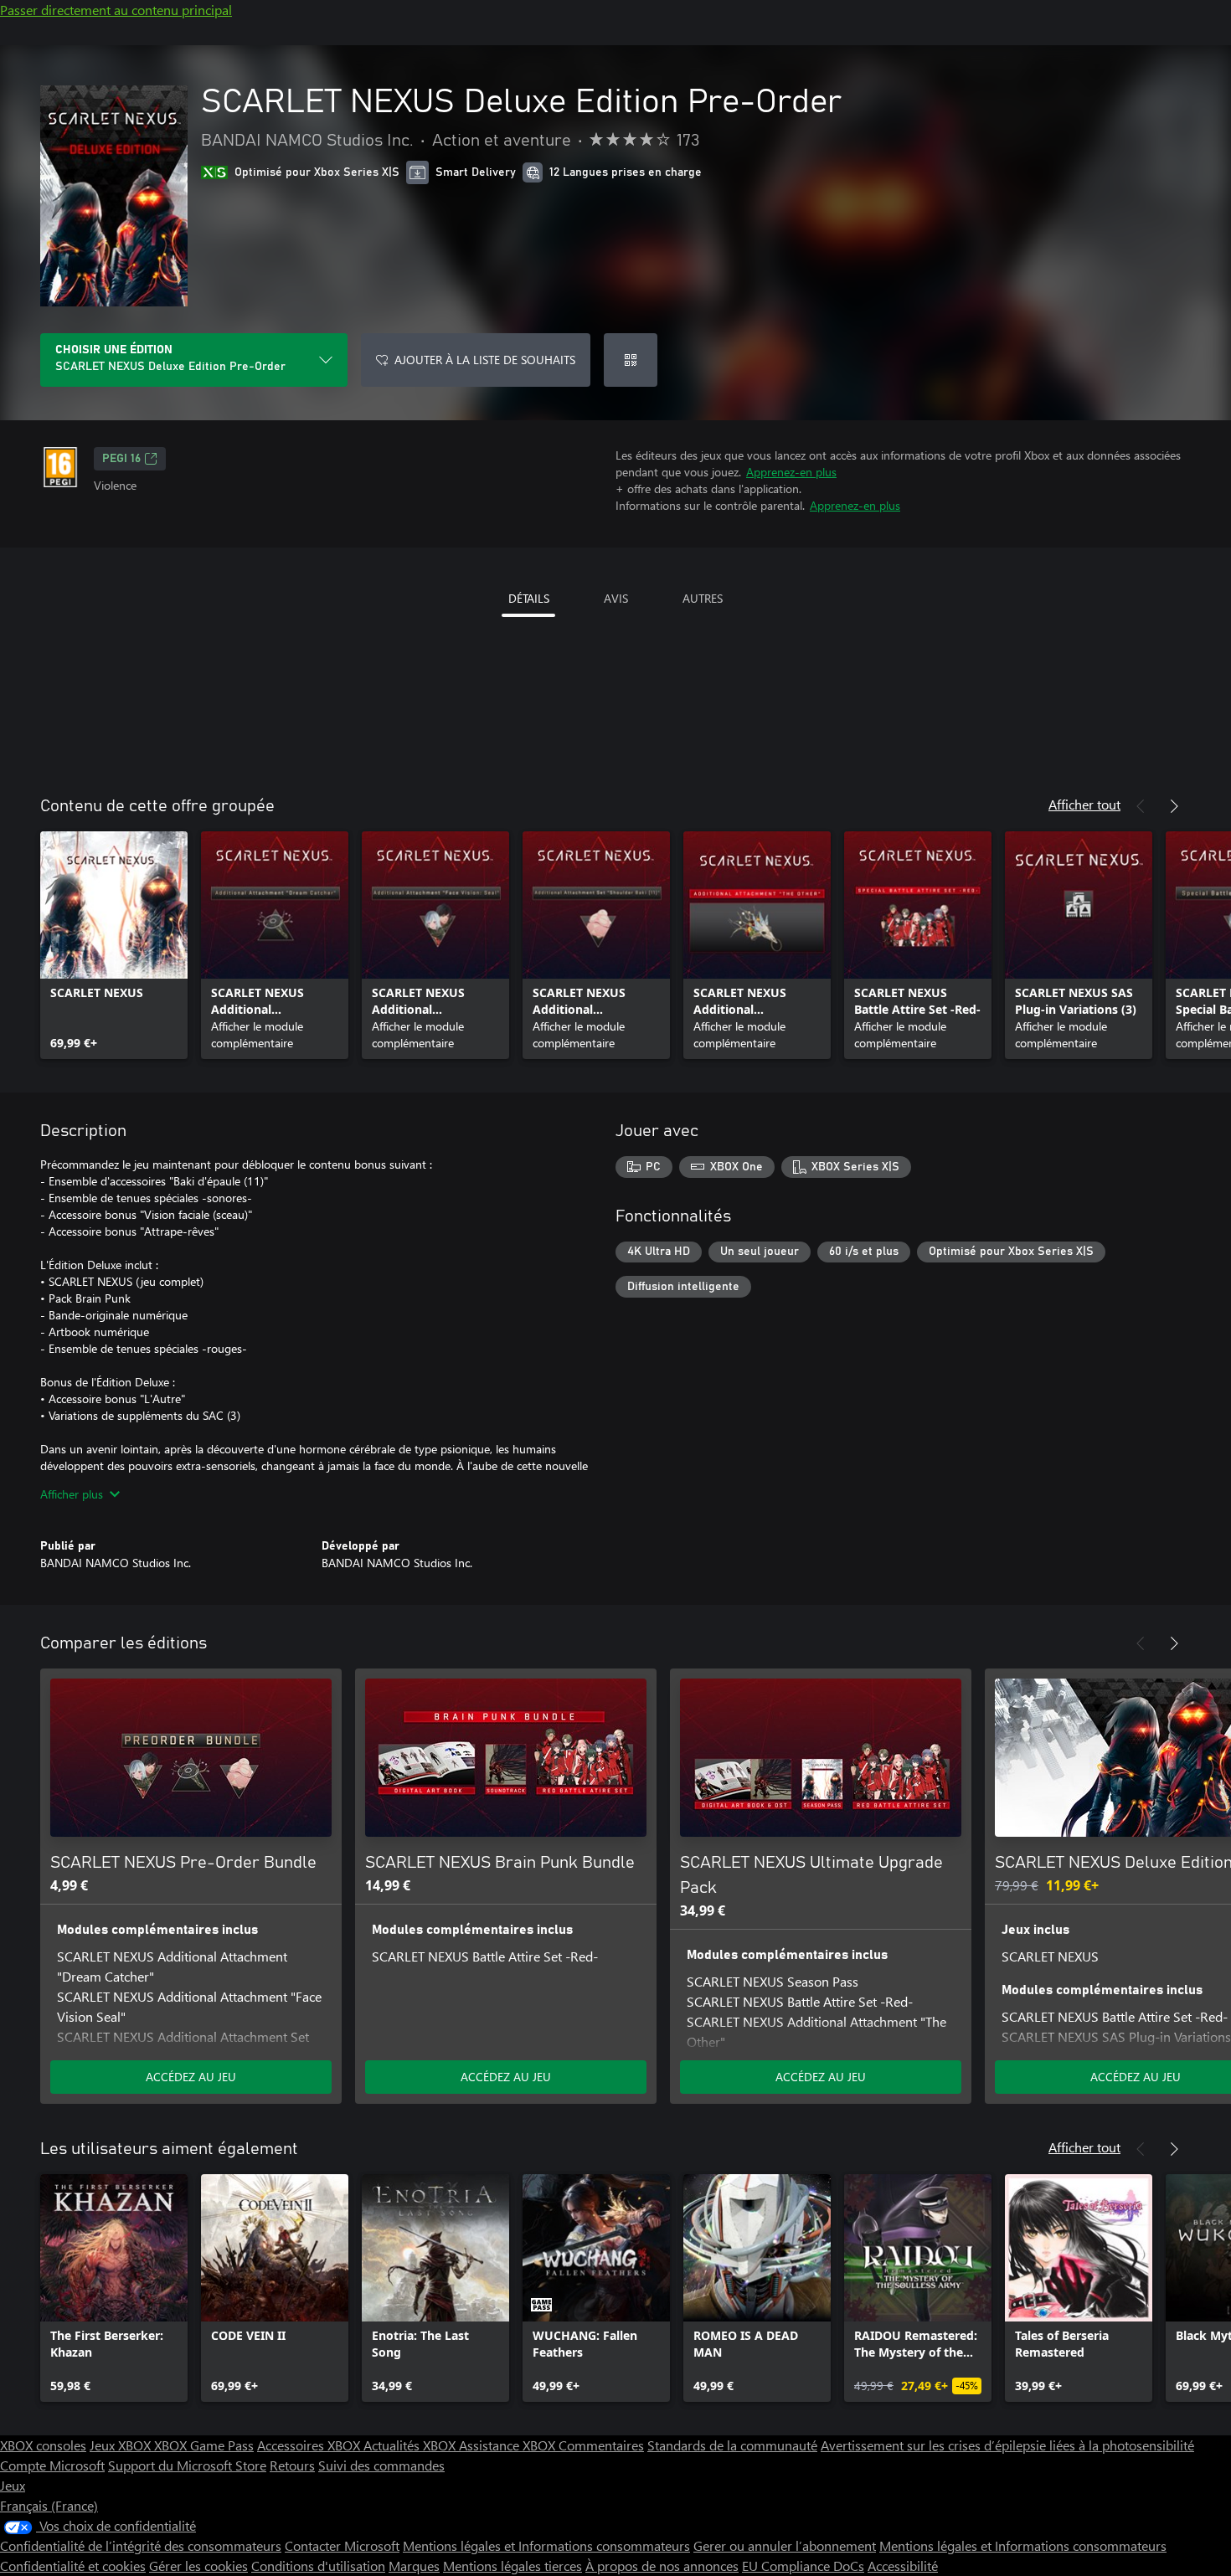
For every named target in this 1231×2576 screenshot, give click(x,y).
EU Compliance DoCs (803, 2566)
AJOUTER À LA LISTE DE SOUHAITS (485, 360)
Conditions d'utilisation (318, 2566)
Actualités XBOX (411, 2445)
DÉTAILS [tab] (529, 598)
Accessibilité (903, 2566)
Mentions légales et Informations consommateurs (546, 2545)
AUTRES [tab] (703, 598)
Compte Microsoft (52, 2465)
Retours (292, 2465)
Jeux (13, 2485)
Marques (414, 2566)
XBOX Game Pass (204, 2445)
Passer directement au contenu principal (116, 10)
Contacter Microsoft (342, 2545)
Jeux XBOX (122, 2445)
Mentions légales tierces (512, 2566)
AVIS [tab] (616, 598)
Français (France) (49, 2505)
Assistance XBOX (509, 2445)
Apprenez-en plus (791, 472)
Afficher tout (1084, 804)
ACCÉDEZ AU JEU (191, 2077)
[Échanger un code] (631, 360)
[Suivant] (1174, 806)
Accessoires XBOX (310, 2445)
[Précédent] (1141, 806)
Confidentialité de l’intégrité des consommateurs (141, 2545)
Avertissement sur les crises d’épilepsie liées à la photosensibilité (1007, 2445)
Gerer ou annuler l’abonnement (785, 2545)
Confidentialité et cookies (73, 2566)
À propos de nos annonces (662, 2566)
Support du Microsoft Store (187, 2465)
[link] (114, 945)
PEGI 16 (121, 459)
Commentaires (601, 2445)
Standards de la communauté (732, 2445)
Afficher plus (72, 1494)
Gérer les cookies (198, 2566)
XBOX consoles (43, 2445)
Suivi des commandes (381, 2465)
